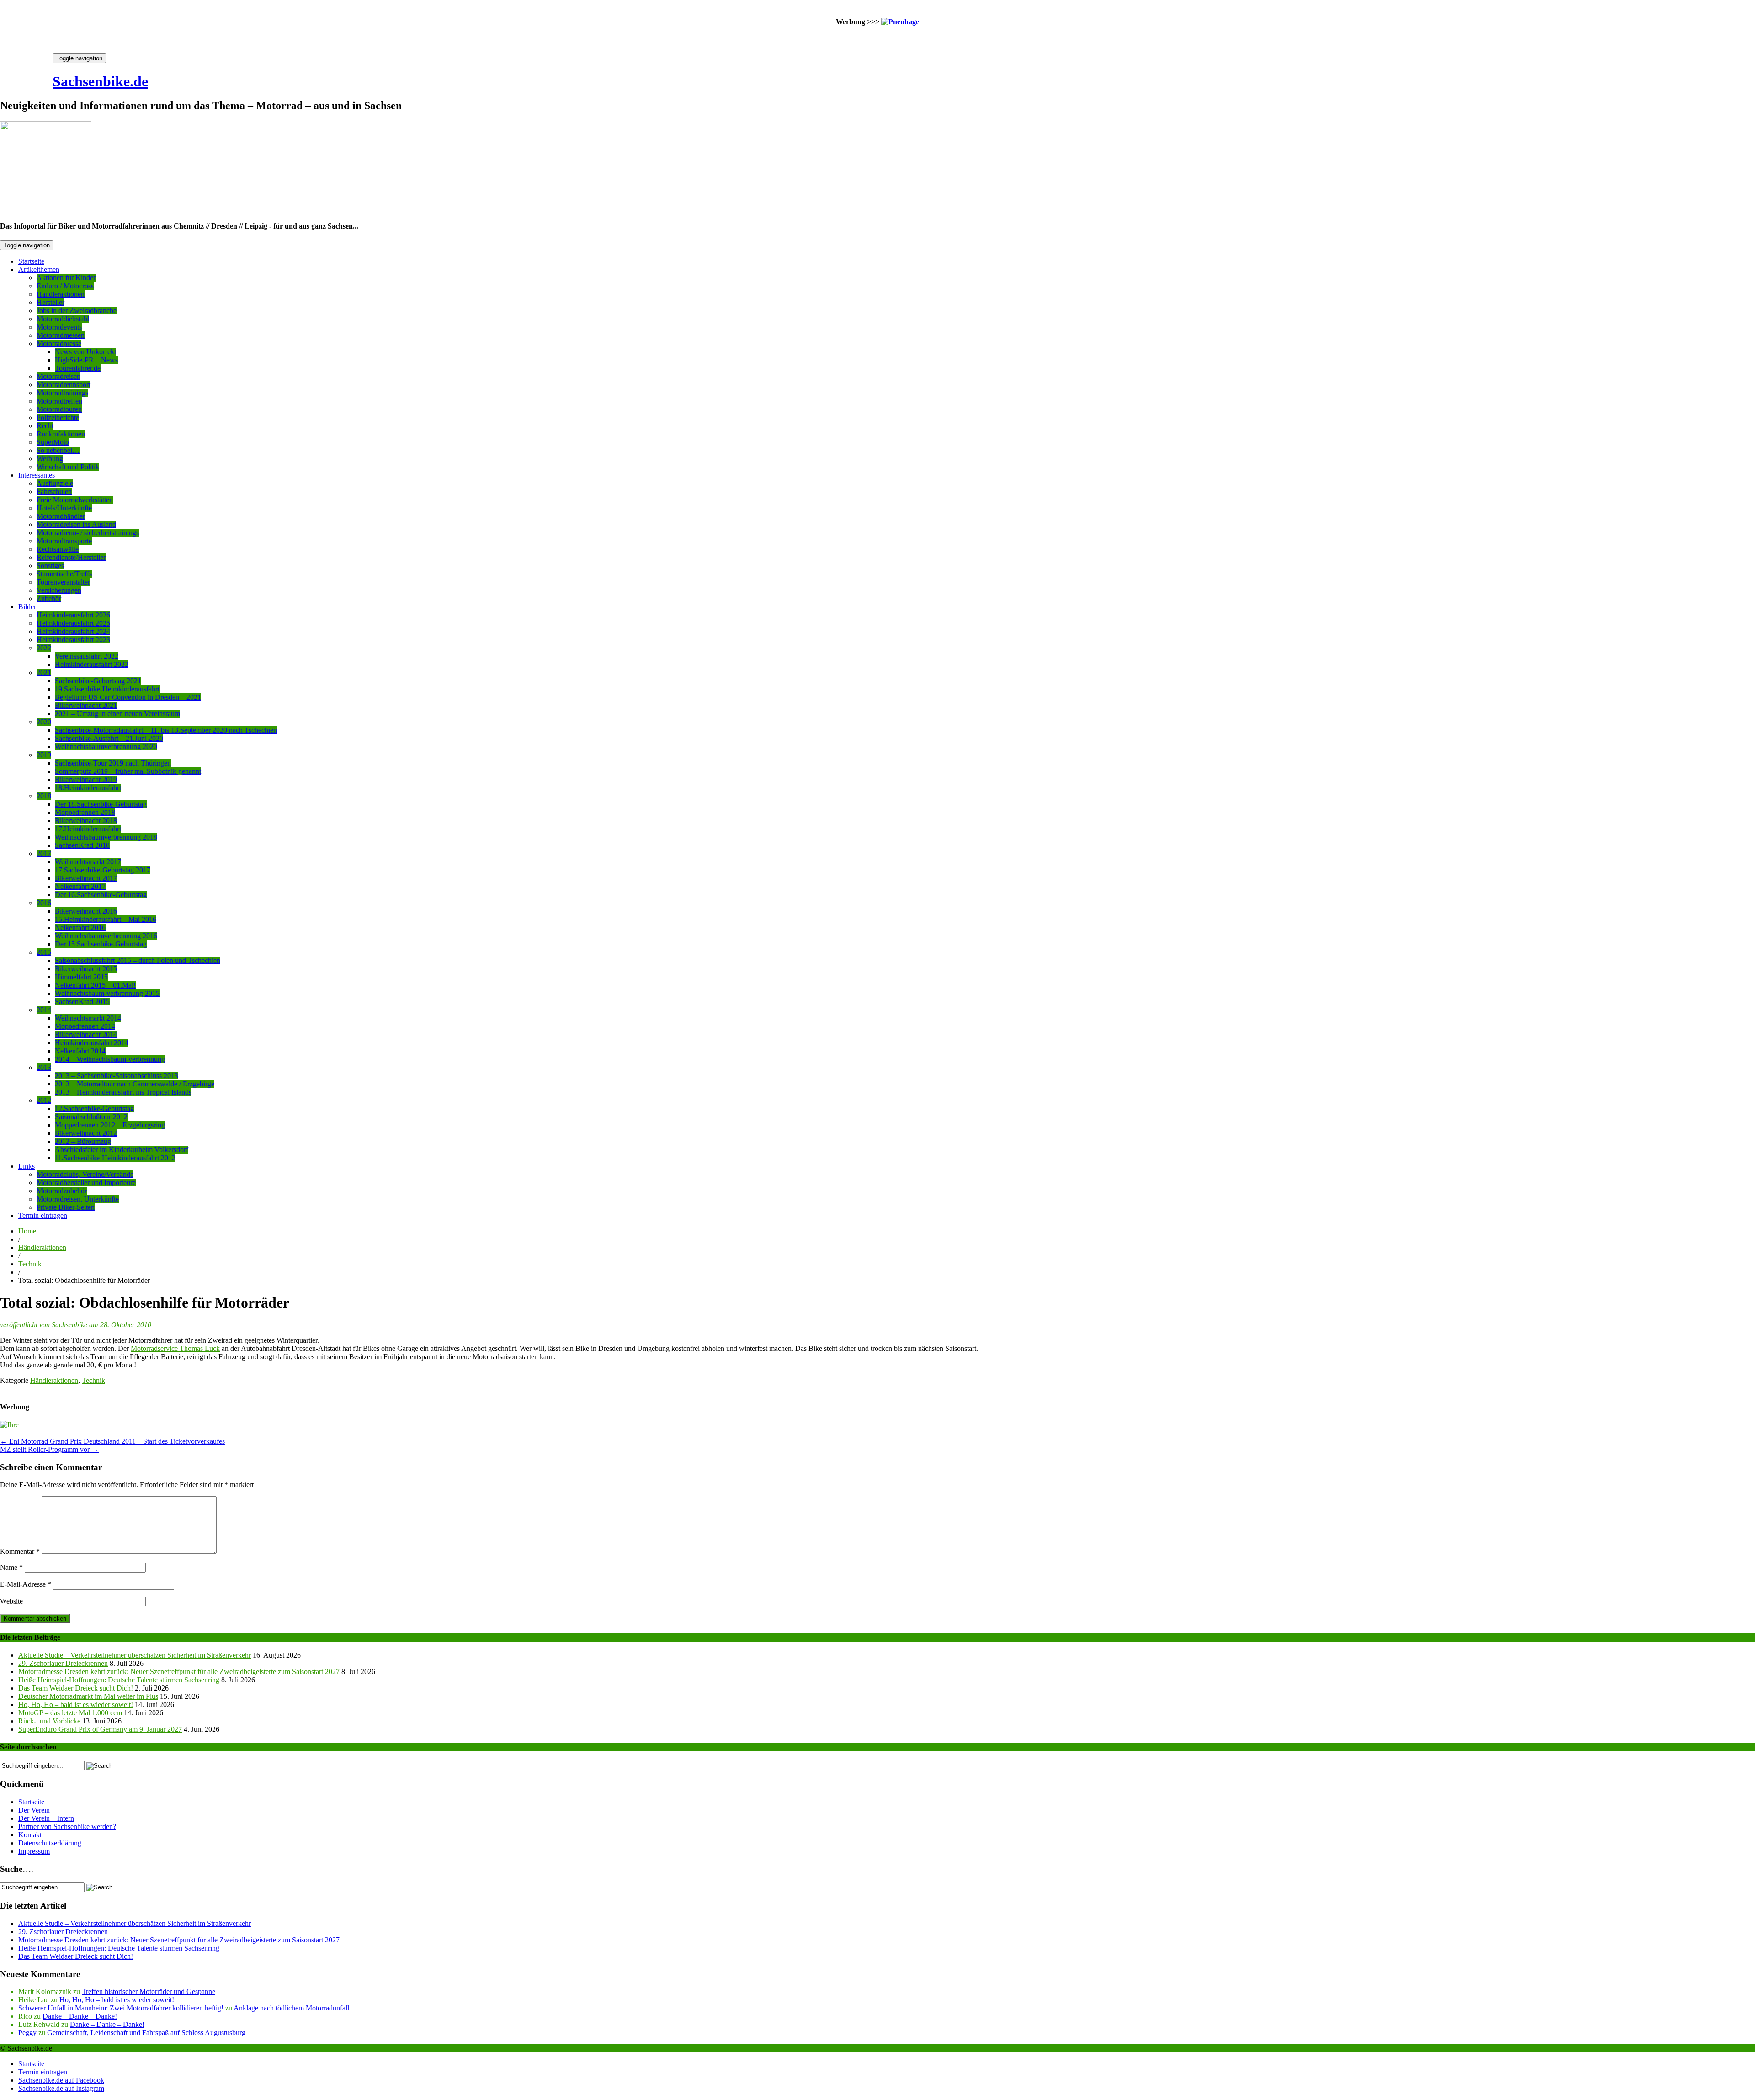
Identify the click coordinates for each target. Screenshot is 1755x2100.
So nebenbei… (58, 450)
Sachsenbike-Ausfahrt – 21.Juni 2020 (109, 738)
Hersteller (51, 302)
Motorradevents (59, 327)
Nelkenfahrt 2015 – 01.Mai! (95, 985)
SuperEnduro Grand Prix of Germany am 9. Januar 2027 (100, 1729)
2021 (44, 673)
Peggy (27, 2033)
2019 (44, 755)
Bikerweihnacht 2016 (86, 911)
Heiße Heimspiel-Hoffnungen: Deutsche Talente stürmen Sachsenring (119, 1680)
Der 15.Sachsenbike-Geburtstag (101, 944)
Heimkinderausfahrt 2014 (92, 1043)
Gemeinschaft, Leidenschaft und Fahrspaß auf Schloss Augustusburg (146, 2033)
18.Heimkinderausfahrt (88, 788)
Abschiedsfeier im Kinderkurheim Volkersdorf (122, 1150)
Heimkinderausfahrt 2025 (73, 623)
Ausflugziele (55, 483)
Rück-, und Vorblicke (49, 1721)
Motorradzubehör (62, 1191)
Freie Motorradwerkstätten (75, 500)
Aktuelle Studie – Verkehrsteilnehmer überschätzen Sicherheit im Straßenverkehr (135, 1655)
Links (27, 1166)
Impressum (34, 1851)
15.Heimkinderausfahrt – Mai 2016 (106, 919)
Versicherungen (59, 590)
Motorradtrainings (62, 393)
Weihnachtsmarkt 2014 (88, 1018)
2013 (44, 1067)
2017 (44, 853)
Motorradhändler (61, 516)
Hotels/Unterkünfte (64, 508)
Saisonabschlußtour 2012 (91, 1117)
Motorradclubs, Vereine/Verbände (85, 1174)
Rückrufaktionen (61, 434)
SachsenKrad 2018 (82, 845)
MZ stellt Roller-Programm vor (49, 1449)
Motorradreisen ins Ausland (76, 524)
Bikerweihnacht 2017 (86, 878)
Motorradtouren (59, 409)
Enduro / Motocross (65, 286)
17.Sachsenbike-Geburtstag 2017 (103, 870)
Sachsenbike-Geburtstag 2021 (98, 681)
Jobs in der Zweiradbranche (77, 311)
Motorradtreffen (59, 401)
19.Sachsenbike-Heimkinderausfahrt (107, 689)
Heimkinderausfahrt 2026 (73, 615)
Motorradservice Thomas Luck (175, 1348)
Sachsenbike (69, 1325)
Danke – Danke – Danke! (80, 2016)
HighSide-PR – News (86, 360)
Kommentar (20, 1551)
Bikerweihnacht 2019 (86, 779)
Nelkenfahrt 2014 (80, 1051)
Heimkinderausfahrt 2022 (92, 664)
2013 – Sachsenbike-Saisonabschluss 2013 (117, 1076)
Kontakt (30, 1835)
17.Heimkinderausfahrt (88, 829)
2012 (44, 1100)
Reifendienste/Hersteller (71, 557)
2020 (44, 722)
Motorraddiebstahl (63, 319)
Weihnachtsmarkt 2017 (88, 862)
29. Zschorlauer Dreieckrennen (63, 1663)
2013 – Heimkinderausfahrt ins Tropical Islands (123, 1092)
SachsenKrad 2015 (82, 1002)
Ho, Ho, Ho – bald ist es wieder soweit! (76, 1704)
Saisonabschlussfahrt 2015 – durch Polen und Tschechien (138, 960)
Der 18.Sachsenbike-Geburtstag (101, 804)
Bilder (27, 607)
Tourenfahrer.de (78, 368)
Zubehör (49, 598)
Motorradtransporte (64, 541)
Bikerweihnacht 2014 (86, 1034)
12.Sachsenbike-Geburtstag (94, 1108)
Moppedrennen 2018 (85, 812)
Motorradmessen (61, 335)
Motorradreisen (58, 376)
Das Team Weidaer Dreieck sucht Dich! (76, 1688)
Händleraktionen (61, 294)
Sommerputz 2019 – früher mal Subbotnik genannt (128, 771)
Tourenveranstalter (63, 582)
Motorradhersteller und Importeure (86, 1183)
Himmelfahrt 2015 (81, 977)
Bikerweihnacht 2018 (86, 821)
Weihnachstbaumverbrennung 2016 (106, 936)
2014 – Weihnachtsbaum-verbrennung (110, 1059)
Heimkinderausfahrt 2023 (73, 640)
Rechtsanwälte (58, 549)
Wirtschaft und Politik (68, 467)
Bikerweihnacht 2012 (86, 1133)
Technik (30, 1264)
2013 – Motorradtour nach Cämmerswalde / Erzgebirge (135, 1084)
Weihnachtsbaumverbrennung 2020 (106, 747)
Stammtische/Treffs (64, 574)
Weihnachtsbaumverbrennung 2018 (106, 837)
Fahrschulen (54, 492)
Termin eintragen (43, 1215)
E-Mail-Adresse (26, 1584)
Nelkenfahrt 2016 (80, 928)
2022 (44, 648)
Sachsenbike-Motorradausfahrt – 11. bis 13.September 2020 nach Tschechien (166, 730)
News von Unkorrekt (85, 352)
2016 (44, 903)
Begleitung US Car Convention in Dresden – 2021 (128, 697)
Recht (45, 426)
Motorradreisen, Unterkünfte (78, 1199)
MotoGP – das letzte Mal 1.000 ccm (70, 1713)
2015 (44, 952)
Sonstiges (50, 566)
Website (11, 1601)
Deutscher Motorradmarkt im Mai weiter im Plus (88, 1696)
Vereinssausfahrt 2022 (87, 656)
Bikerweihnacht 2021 (86, 705)
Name (11, 1567)
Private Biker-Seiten (66, 1207)
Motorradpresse (59, 343)
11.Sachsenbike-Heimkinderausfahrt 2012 (115, 1158)
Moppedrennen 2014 (85, 1026)
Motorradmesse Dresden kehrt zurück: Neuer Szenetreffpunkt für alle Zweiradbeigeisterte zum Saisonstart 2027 (179, 1672)
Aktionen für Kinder (66, 278)
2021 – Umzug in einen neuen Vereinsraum (117, 714)
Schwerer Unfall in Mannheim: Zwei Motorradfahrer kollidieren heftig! (121, 2008)
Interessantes (37, 475)
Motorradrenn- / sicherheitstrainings (88, 533)
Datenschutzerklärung (50, 1843)
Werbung (50, 459)
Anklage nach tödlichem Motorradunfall (291, 2008)
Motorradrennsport (64, 385)
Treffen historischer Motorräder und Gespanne (149, 1991)
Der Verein (34, 1810)
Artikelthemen (39, 269)
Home (27, 1231)
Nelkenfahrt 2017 (80, 886)
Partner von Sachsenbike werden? (67, 1826)
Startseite (31, 261)
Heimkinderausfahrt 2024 (73, 631)
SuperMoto (53, 442)
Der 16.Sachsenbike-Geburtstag (101, 895)
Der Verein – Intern (46, 1818)
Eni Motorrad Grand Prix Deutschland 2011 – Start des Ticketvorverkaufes (112, 1441)
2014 (44, 1010)
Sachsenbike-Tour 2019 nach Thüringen (113, 763)
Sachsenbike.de (100, 81)
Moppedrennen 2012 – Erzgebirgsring (110, 1125)
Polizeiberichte (58, 417)
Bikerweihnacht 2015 (86, 969)
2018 (44, 796)
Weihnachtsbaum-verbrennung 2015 (107, 993)
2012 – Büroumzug (83, 1141)
